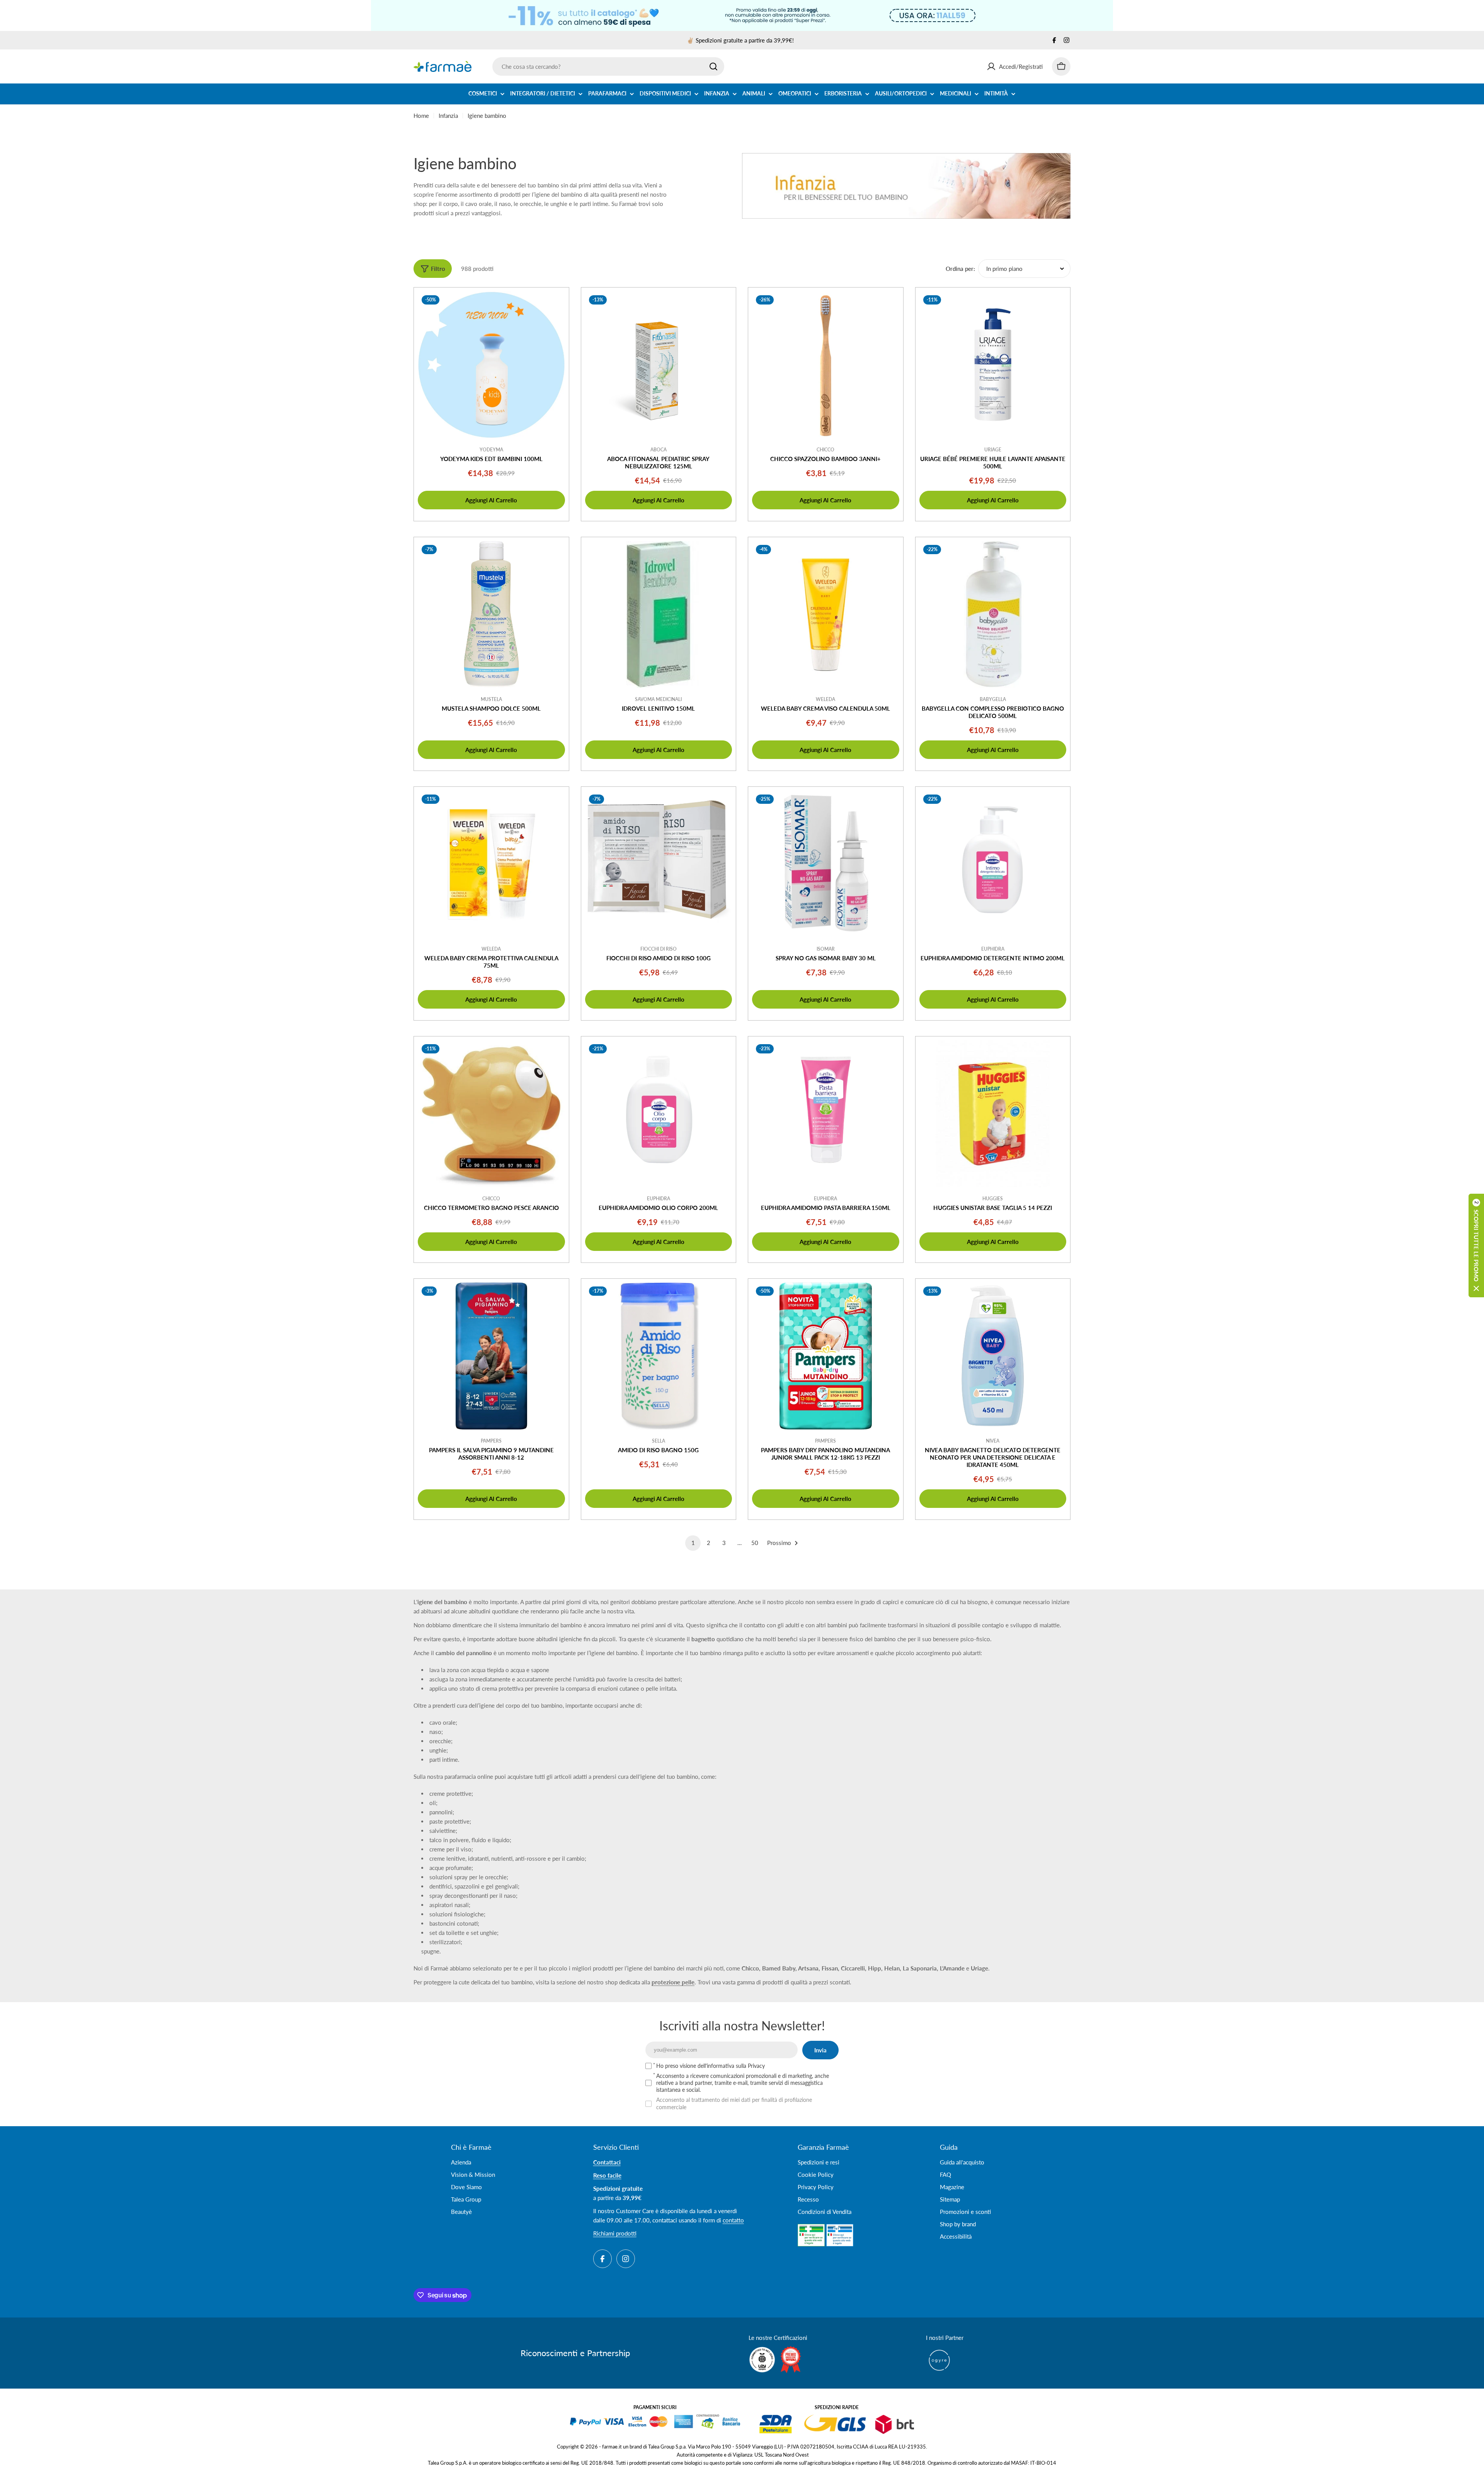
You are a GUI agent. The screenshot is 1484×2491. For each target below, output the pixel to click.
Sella (659, 1441)
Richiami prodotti (615, 2233)
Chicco (825, 450)
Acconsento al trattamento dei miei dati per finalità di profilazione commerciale (734, 2103)
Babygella (993, 699)
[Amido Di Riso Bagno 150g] (659, 1356)
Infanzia (448, 116)
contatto (733, 2220)
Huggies (993, 1199)
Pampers (491, 1441)
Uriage (993, 450)
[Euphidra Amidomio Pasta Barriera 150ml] (826, 1114)
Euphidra (993, 949)
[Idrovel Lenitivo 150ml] (659, 615)
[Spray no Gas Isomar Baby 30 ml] (826, 864)
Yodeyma (491, 450)
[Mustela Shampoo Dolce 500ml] (491, 615)
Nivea (993, 1441)
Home (421, 116)
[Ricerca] (713, 66)
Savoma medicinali (658, 699)
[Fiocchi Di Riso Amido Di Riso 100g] (659, 864)
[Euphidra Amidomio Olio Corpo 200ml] (659, 1114)
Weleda (825, 699)
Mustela (491, 699)
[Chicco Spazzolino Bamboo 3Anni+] (826, 365)
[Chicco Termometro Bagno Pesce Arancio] (491, 1114)
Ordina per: (960, 269)
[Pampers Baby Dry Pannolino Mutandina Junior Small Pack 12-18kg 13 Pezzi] (826, 1356)
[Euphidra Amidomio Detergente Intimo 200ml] (993, 864)
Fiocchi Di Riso (659, 949)
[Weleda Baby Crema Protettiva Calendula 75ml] (491, 864)
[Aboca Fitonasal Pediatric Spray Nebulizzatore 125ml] (659, 365)
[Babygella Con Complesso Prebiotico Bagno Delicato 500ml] (993, 615)
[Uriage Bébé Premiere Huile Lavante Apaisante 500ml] (993, 365)
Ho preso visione (711, 2066)
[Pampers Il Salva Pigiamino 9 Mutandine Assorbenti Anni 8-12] (491, 1356)
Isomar (826, 949)
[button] (1476, 1245)
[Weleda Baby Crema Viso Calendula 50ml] (826, 615)
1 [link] (693, 1543)
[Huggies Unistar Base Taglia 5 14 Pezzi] (993, 1114)
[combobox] (608, 66)
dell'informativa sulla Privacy (731, 2066)
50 (755, 1543)
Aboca (659, 450)
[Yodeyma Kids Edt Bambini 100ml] (491, 365)
